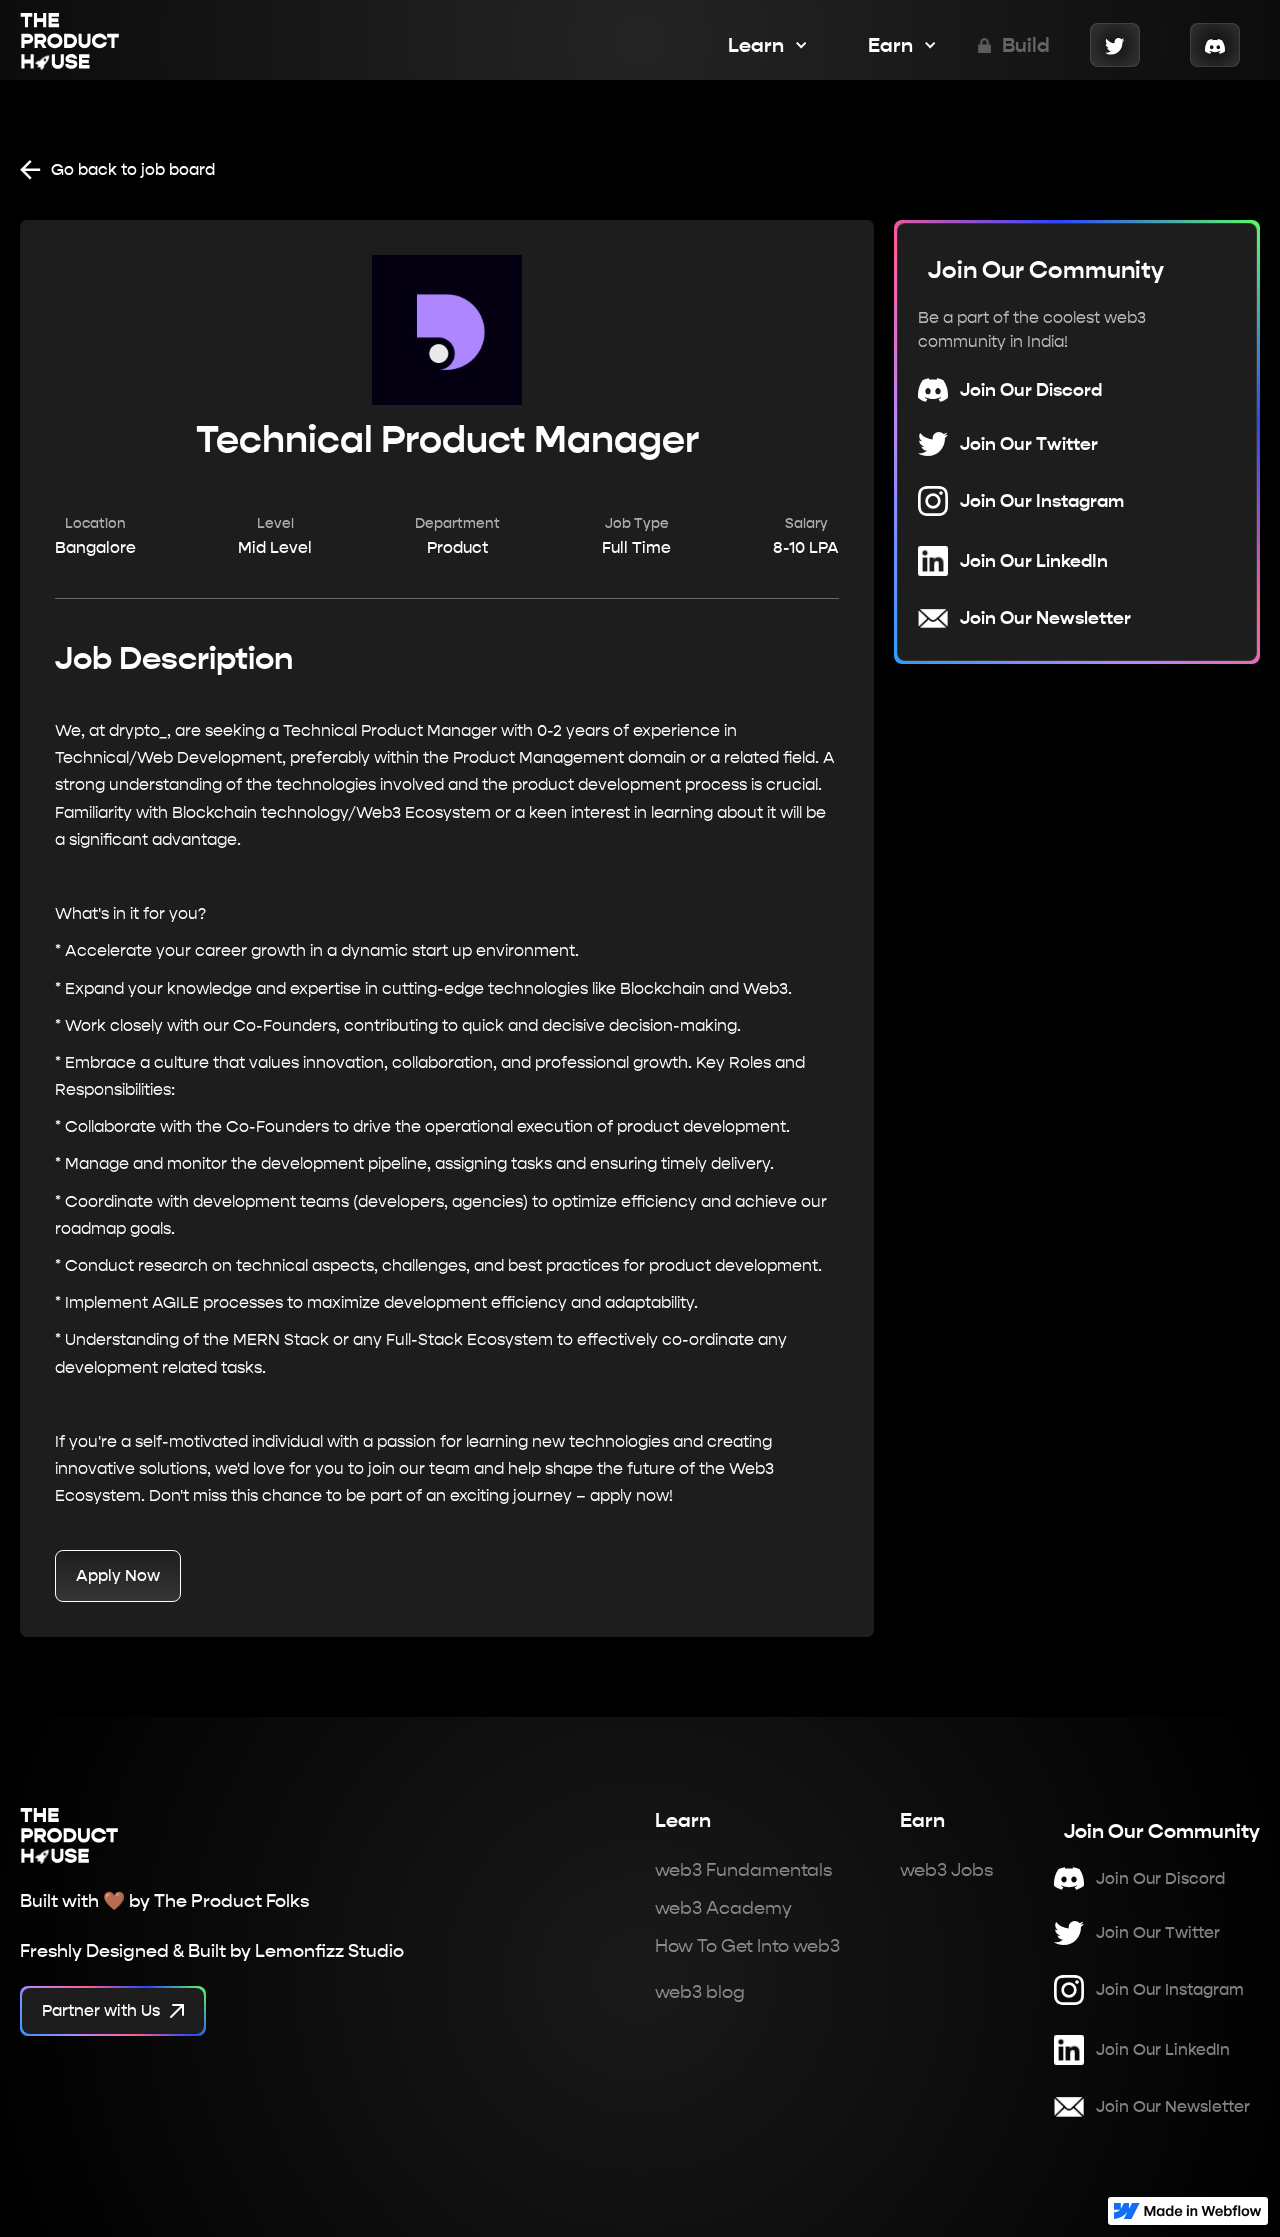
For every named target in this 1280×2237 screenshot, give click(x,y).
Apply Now (118, 1575)
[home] (70, 45)
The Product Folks (231, 1900)
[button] (758, 45)
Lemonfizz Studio (329, 1950)
